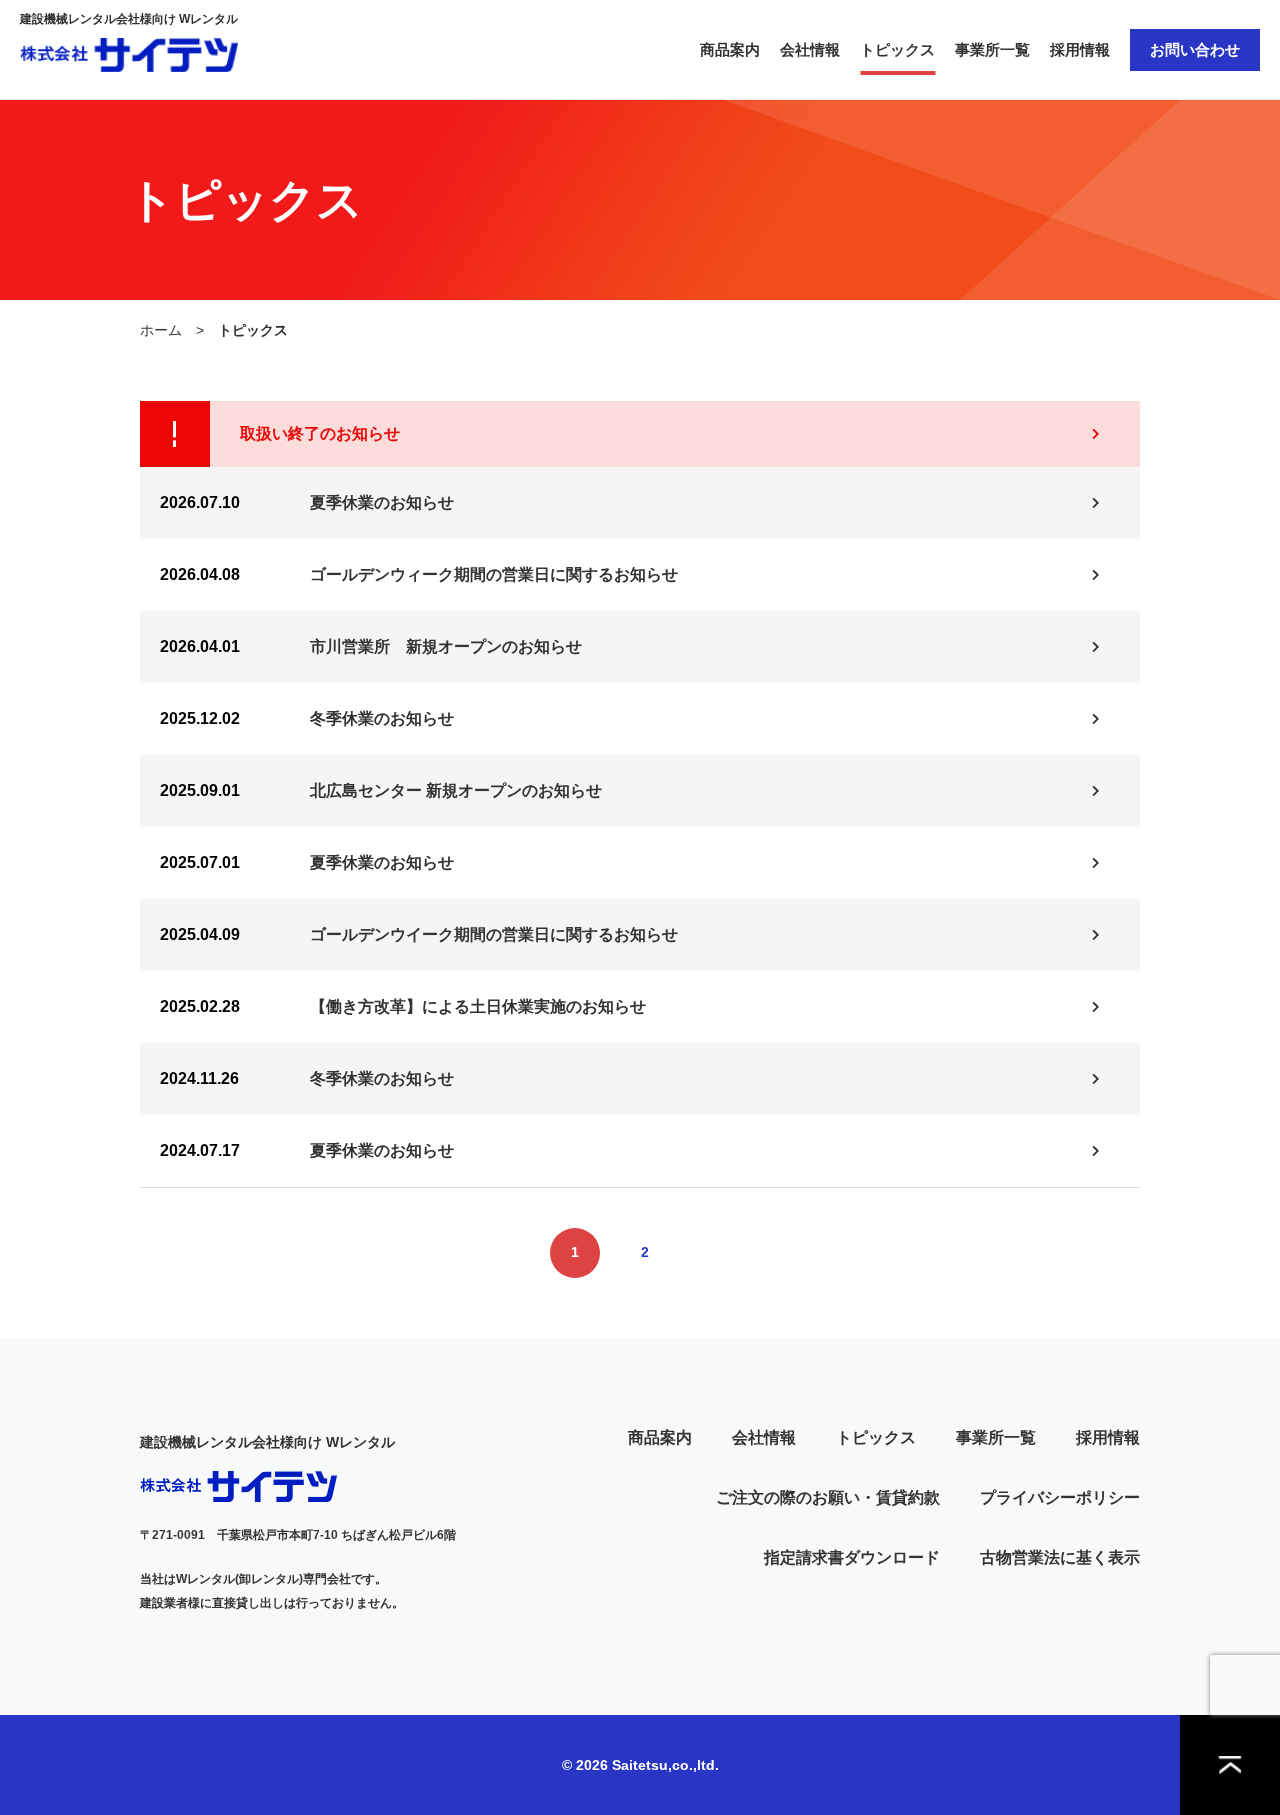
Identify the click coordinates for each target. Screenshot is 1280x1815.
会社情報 (810, 49)
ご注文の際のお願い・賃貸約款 (828, 1497)
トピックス (897, 49)
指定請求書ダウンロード (852, 1557)
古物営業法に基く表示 (1060, 1557)
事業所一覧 (992, 49)
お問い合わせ (1195, 49)
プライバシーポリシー (1060, 1497)
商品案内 (730, 49)
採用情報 (1080, 49)
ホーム (161, 330)
